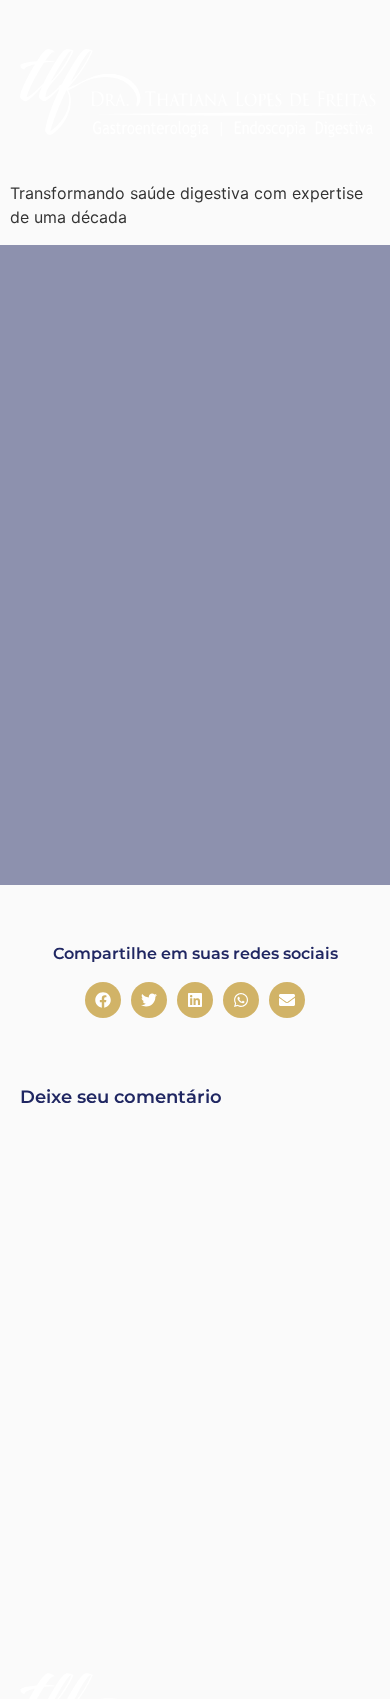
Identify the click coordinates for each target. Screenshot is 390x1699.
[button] (103, 1000)
